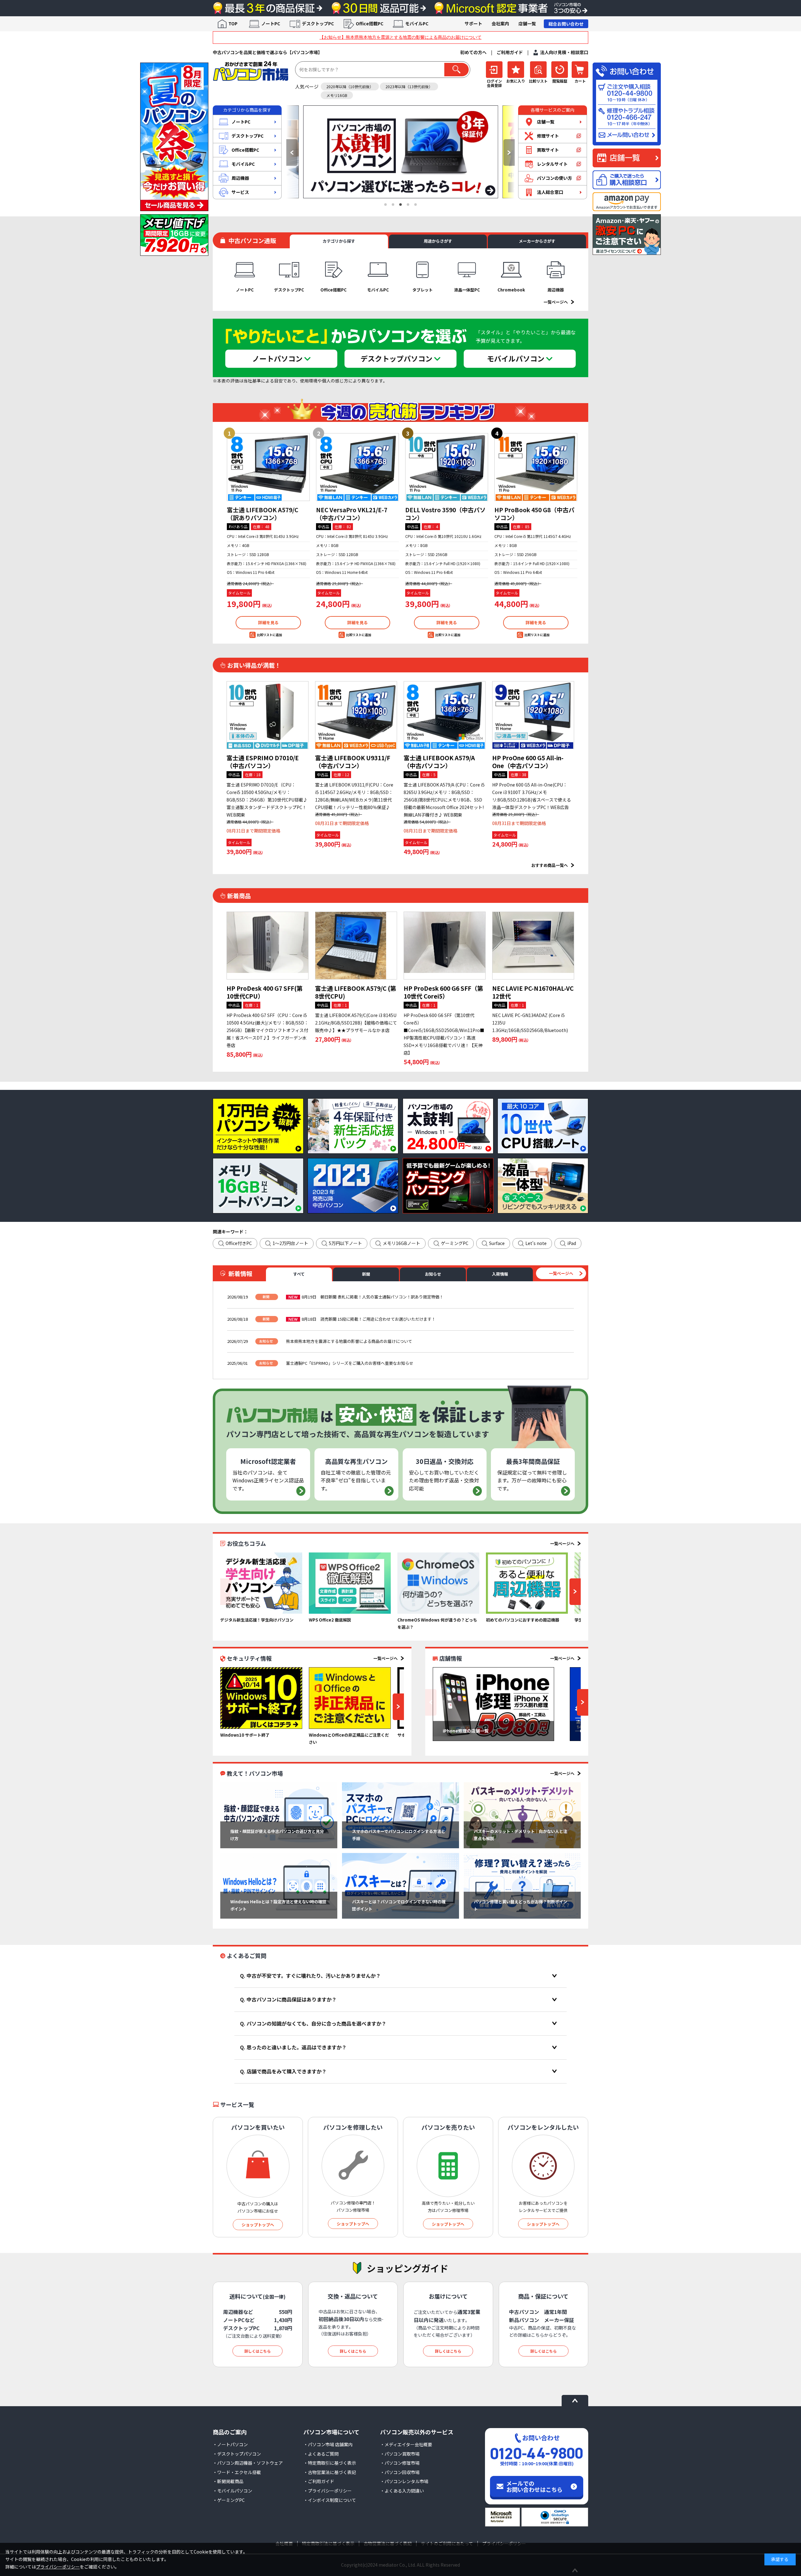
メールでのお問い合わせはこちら (534, 2486)
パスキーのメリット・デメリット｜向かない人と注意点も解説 (520, 1835)
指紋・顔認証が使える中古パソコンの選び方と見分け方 (277, 1835)
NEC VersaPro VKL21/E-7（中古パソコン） (352, 514)
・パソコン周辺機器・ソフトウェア (248, 2463)
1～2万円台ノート (290, 1243)
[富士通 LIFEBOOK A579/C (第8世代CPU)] (356, 946)
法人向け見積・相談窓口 (564, 52)
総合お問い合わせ (566, 24)
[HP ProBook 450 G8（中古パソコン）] (536, 467)
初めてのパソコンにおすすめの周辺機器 (523, 1620)
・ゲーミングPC (229, 2500)
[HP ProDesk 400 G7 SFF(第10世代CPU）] (268, 946)
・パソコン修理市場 (400, 2463)
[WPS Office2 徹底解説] (350, 1583)
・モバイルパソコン (232, 2491)
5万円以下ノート (345, 1243)
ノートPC (271, 23)
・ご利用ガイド (319, 2481)
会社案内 (500, 23)
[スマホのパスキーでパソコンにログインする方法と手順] (400, 1815)
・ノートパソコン (230, 2444)
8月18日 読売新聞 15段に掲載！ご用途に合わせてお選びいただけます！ (369, 1319)
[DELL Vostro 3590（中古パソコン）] (447, 467)
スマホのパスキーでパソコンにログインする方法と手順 (399, 1835)
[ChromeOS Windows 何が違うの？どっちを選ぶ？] (438, 1583)
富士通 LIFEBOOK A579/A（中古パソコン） (439, 762)
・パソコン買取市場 (400, 2454)
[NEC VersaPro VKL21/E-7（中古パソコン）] (357, 467)
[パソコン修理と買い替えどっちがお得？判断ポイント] (522, 1886)
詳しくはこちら (258, 2351)
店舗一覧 (527, 23)
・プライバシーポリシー (328, 2491)
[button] (292, 152)
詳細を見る (268, 622)
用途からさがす (438, 241)
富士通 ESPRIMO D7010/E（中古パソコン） (263, 762)
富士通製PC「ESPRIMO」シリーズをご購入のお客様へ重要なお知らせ (350, 1363)
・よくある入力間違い (402, 2491)
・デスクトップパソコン (237, 2454)
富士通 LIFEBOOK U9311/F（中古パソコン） (353, 762)
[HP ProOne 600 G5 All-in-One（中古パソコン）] (533, 715)
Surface (497, 1243)
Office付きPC (239, 1243)
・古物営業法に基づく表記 (330, 2472)
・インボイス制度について (330, 2500)
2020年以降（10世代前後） (350, 86)
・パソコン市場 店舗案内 (328, 2444)
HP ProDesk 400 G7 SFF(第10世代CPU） (265, 992)
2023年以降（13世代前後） (409, 86)
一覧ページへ (556, 302)
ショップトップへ (258, 2225)
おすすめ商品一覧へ (550, 865)
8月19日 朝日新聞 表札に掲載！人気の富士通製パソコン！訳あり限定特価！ (372, 1297)
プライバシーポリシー (58, 2567)
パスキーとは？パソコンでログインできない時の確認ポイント (399, 1905)
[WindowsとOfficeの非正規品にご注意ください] (350, 1698)
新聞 (366, 1274)
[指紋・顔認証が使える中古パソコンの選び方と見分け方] (279, 1815)
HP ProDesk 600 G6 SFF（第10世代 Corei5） (443, 992)
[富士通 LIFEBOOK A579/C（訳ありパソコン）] (268, 467)
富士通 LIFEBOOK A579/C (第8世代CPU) (356, 992)
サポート (473, 23)
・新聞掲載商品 (228, 2481)
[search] (457, 70)
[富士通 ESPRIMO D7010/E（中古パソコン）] (268, 715)
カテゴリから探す (339, 241)
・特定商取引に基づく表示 (330, 2463)
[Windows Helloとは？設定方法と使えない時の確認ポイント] (279, 1886)
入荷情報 (500, 1274)
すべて (299, 1274)
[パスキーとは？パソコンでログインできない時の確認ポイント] (400, 1886)
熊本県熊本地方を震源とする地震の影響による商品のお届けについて (349, 1341)
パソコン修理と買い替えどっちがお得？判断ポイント (520, 1905)
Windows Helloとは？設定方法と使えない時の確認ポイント (278, 1905)
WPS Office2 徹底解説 (330, 1620)
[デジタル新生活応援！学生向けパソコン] (261, 1583)
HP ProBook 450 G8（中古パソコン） (534, 514)
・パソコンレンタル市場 (404, 2481)
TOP (233, 23)
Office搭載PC (370, 23)
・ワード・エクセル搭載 (237, 2472)
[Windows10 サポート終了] (261, 1698)
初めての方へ (473, 52)
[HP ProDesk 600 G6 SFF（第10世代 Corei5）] (445, 946)
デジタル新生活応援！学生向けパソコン (257, 1620)
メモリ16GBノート (401, 1243)
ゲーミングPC (455, 1243)
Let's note (536, 1243)
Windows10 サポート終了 (245, 1735)
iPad (572, 1243)
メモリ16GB (337, 95)
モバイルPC (417, 23)
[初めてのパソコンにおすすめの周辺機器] (527, 1583)
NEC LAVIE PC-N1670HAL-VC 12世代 (533, 992)
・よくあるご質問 (321, 2454)
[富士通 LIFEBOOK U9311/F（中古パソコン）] (356, 715)
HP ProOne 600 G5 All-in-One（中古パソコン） (528, 762)
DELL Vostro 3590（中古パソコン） (445, 514)
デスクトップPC (318, 23)
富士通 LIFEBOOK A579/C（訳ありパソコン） (263, 514)
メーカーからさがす (537, 241)
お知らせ (433, 1274)
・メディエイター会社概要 (406, 2444)
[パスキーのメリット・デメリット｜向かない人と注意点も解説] (522, 1815)
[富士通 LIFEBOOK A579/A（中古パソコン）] (445, 715)
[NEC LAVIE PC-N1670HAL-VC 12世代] (533, 946)
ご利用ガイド (510, 52)
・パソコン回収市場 (400, 2472)
